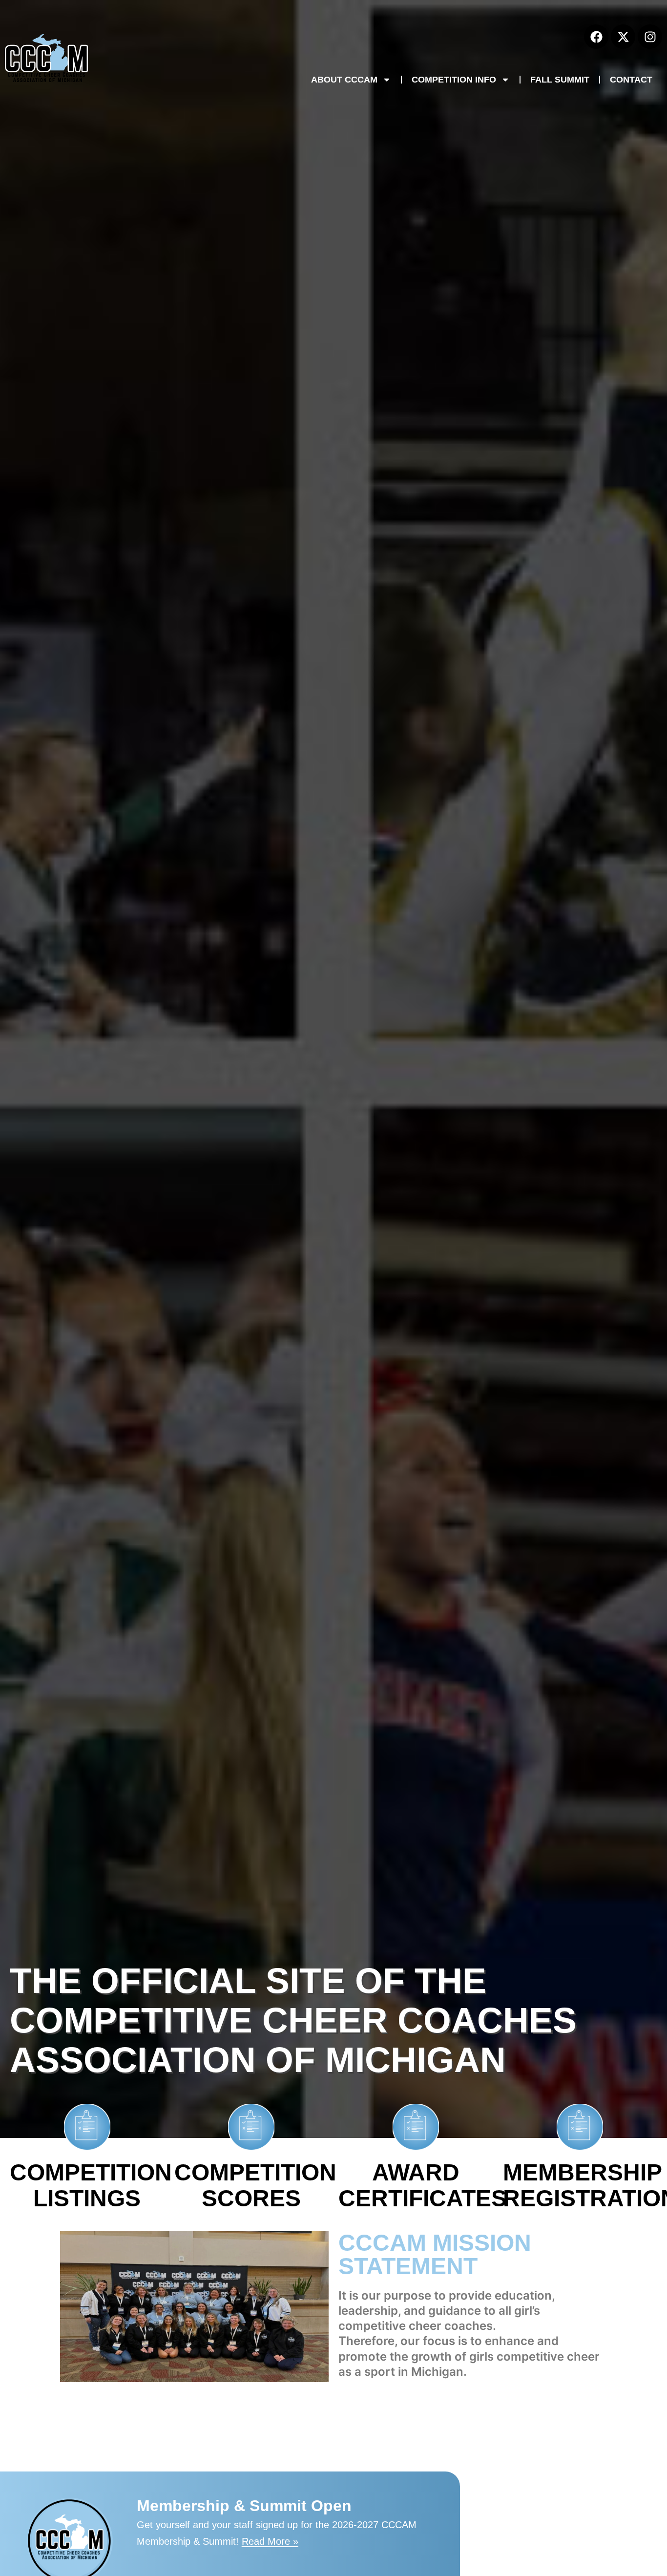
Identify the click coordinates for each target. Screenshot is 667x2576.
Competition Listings (91, 2185)
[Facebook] (596, 37)
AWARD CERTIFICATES (423, 2185)
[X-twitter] (623, 37)
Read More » (270, 2541)
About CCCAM (344, 80)
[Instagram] (650, 37)
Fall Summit (560, 80)
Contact (631, 80)
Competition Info (454, 80)
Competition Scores (255, 2185)
